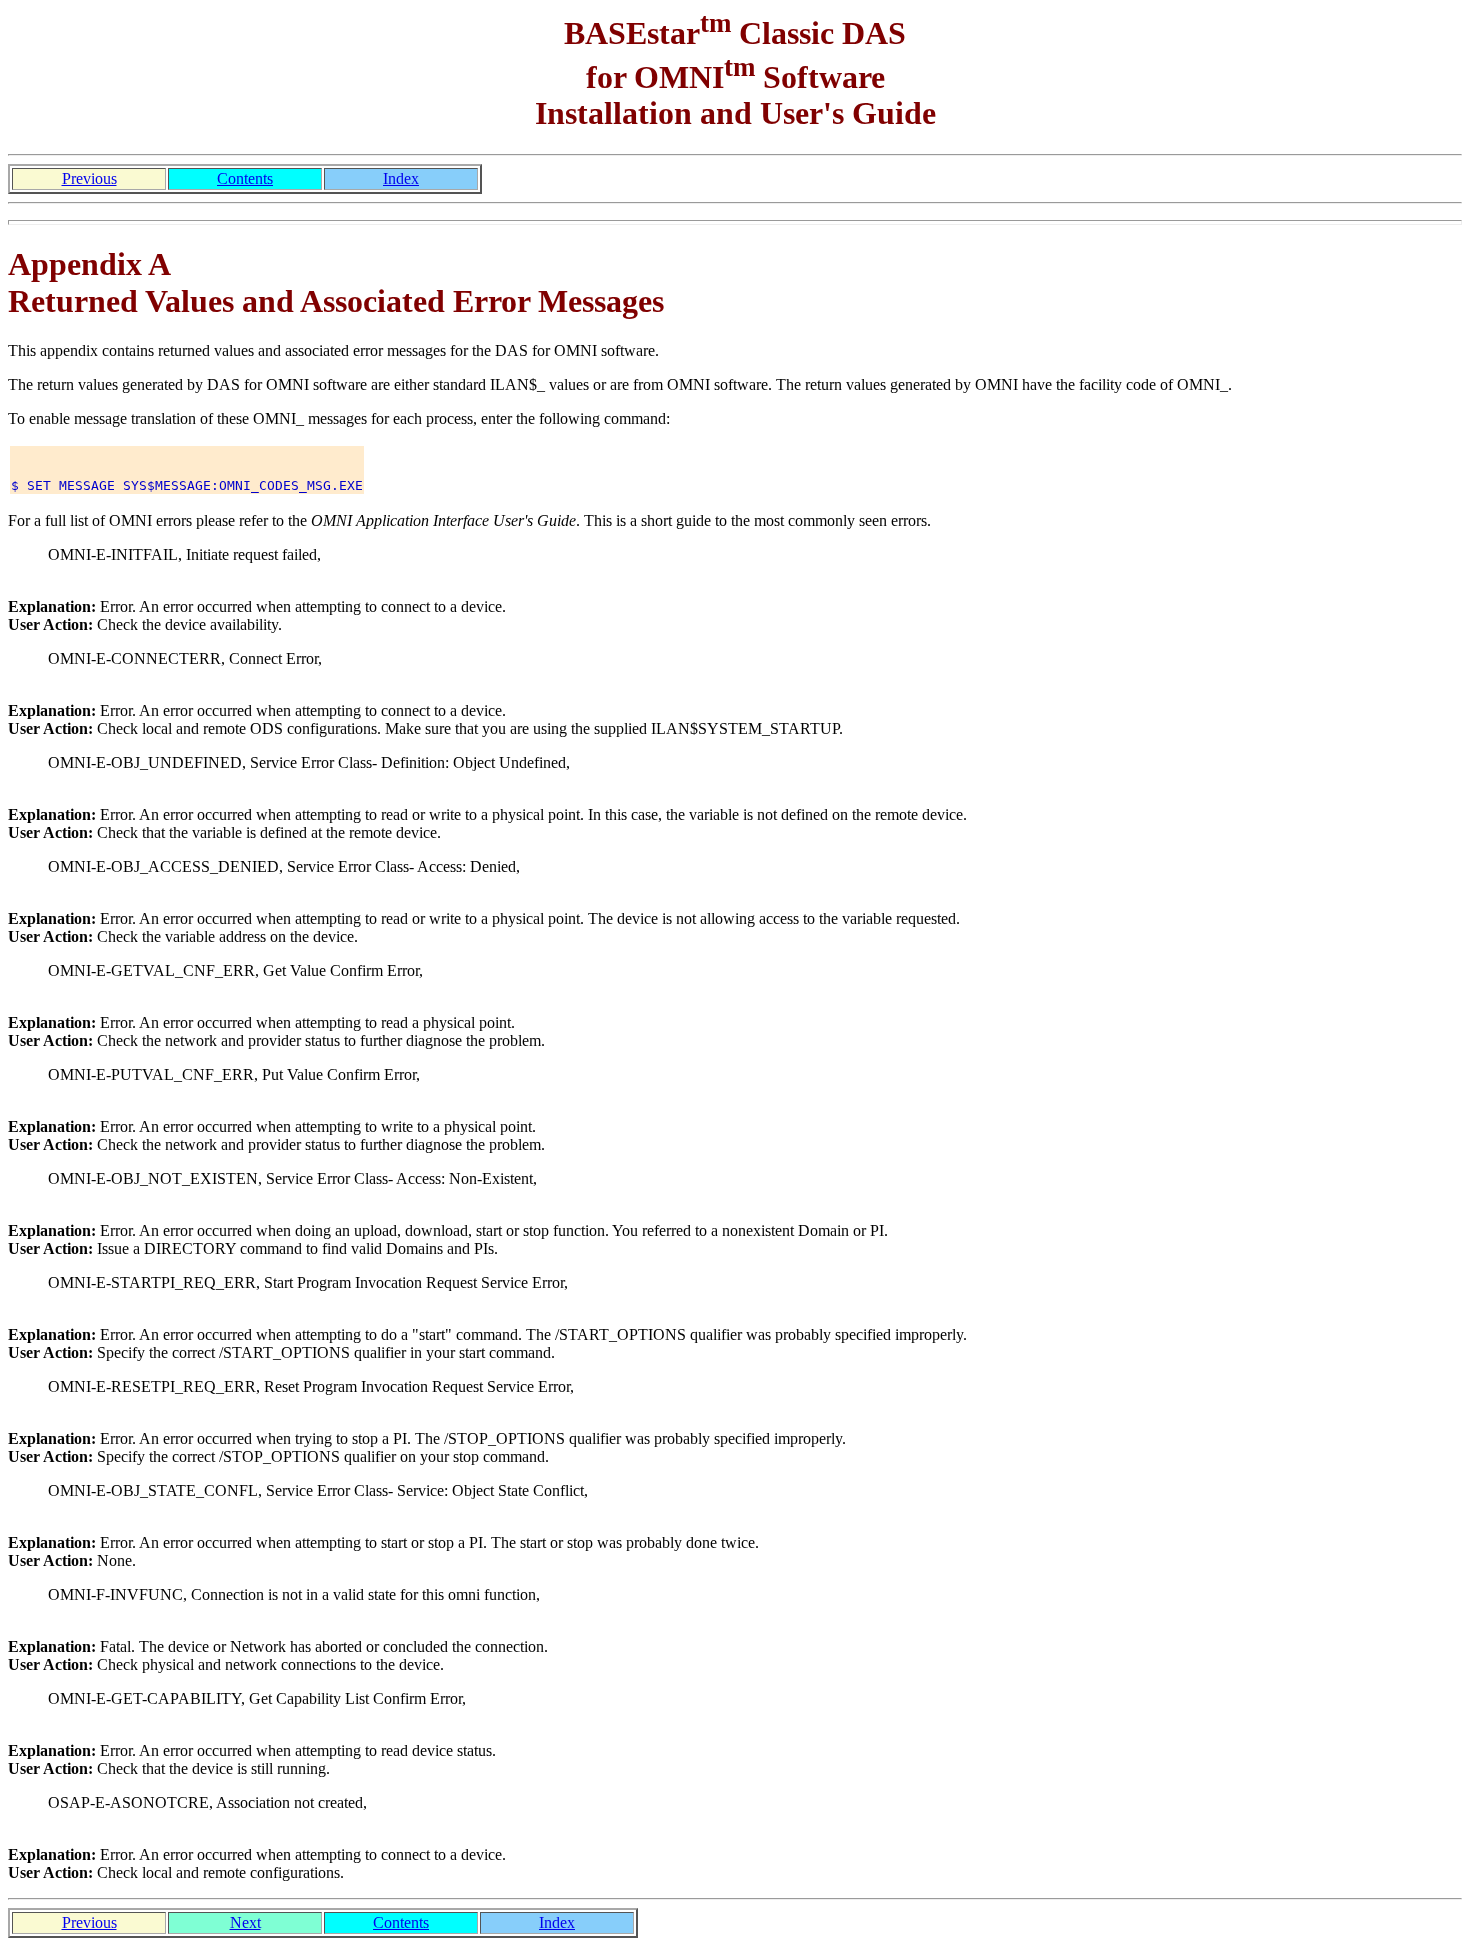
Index (401, 178)
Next (245, 1922)
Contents (245, 178)
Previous (89, 178)
